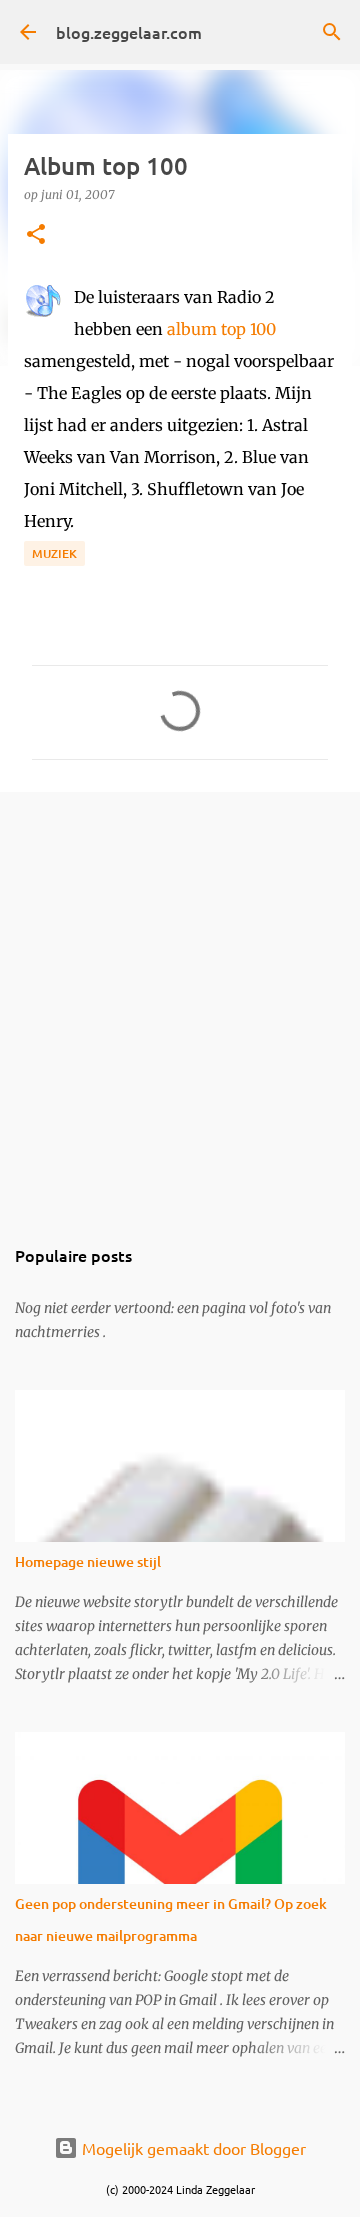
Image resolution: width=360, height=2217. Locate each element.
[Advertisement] (180, 1002)
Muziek (54, 553)
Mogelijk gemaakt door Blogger (192, 2148)
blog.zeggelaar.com (129, 32)
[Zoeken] (332, 32)
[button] (36, 235)
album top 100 (221, 329)
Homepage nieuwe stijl (88, 1561)
